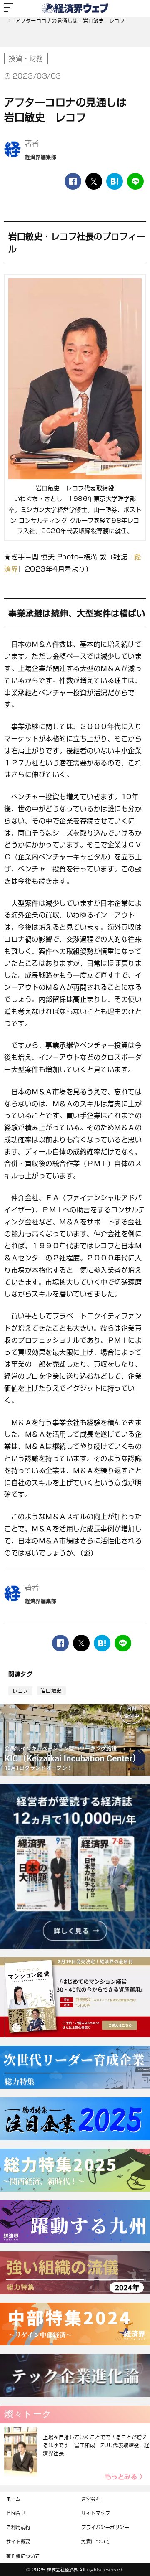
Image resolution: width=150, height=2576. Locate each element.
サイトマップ (96, 2513)
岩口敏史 (51, 1691)
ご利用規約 (18, 2527)
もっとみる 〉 (126, 2477)
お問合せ (16, 2513)
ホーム (14, 2499)
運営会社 (91, 2499)
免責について (96, 2542)
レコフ (20, 1691)
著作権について (23, 2556)
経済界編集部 (41, 157)
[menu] (8, 8)
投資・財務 (26, 58)
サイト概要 (18, 2542)
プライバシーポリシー (105, 2527)
